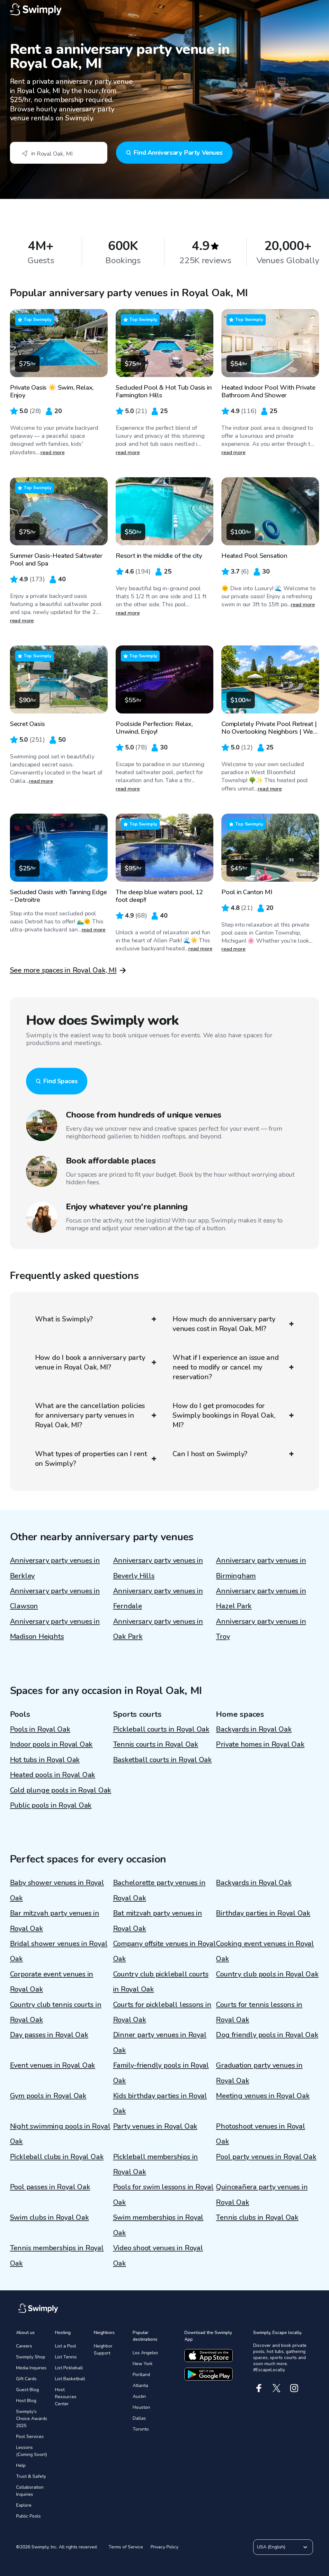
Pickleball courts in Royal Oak (161, 1729)
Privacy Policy (164, 2547)
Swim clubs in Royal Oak (49, 2217)
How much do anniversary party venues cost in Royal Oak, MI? (224, 1324)
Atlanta (140, 2386)
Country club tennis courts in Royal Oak (56, 2012)
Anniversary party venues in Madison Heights (55, 1629)
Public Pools (28, 2516)
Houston (141, 2407)
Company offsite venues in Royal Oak (164, 1951)
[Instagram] (294, 2388)
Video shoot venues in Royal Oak (158, 2256)
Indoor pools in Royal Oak (51, 1744)
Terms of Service (126, 2547)
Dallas (139, 2418)
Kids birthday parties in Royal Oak (160, 2103)
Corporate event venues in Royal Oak (52, 1982)
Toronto (141, 2429)
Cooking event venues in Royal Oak (265, 1951)
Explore (24, 2505)
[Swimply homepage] (165, 10)
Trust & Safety (31, 2476)
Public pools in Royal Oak (51, 1805)
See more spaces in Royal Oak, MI (63, 970)
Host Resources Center (66, 2397)
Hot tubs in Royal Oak (45, 1760)
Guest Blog (27, 2390)
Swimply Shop (31, 2357)
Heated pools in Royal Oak (53, 1775)
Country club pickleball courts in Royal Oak (161, 1982)
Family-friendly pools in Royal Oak (161, 2073)
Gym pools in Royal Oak (48, 2096)
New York (143, 2364)
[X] (276, 2388)
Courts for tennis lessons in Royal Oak (259, 2012)
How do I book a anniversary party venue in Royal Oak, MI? (90, 1362)
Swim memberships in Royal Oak (158, 2225)
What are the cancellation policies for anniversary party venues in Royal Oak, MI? (90, 1415)
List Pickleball (69, 2368)
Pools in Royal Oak (40, 1729)
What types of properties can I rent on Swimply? (91, 1459)
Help (21, 2465)
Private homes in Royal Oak (260, 1744)
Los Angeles (145, 2353)
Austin (139, 2396)
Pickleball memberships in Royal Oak (156, 2164)
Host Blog (26, 2401)
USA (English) (271, 2547)
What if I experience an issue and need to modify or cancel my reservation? (226, 1367)
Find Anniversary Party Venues (178, 153)
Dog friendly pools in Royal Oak (267, 2035)
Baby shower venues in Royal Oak (57, 1890)
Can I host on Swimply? (210, 1454)
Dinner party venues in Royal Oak (160, 2042)
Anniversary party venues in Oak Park (158, 1629)
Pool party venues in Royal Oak (266, 2157)
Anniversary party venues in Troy (261, 1629)
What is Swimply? (64, 1319)
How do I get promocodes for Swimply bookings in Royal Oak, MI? (224, 1415)
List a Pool (66, 2346)
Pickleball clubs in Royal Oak (57, 2157)
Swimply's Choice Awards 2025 (32, 2419)
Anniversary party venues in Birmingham (261, 1568)
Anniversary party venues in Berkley (55, 1568)
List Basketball (70, 2379)
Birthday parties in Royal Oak (263, 1913)
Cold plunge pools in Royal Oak (61, 1790)
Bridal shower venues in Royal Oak (59, 1951)
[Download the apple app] (209, 2356)
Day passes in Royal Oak (49, 2035)
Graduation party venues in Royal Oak (259, 2073)
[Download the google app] (209, 2374)
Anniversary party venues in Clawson (55, 1599)
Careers (24, 2346)
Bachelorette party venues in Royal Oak (159, 1890)
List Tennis (66, 2357)
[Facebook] (259, 2388)
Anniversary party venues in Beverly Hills (158, 1568)
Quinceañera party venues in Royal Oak (262, 2195)
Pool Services (30, 2437)
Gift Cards (26, 2379)
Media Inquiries (31, 2368)
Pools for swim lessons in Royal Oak (163, 2195)
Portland (141, 2375)
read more (53, 453)
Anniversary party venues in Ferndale (158, 1599)
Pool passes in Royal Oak (50, 2187)
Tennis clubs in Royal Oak (257, 2217)
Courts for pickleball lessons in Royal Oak (162, 2012)
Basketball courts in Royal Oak (162, 1760)
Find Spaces (60, 1081)
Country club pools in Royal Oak (267, 1974)
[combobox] (59, 153)
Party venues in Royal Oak (155, 2126)
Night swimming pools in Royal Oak (60, 2134)
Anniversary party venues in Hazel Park (261, 1599)
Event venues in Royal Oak (53, 2065)
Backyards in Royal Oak (254, 1729)
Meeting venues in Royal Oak (263, 2096)
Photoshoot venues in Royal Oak (260, 2134)
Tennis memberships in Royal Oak (57, 2256)
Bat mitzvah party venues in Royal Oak (158, 1921)
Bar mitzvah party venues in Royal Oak (55, 1921)
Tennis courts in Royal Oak (156, 1744)
